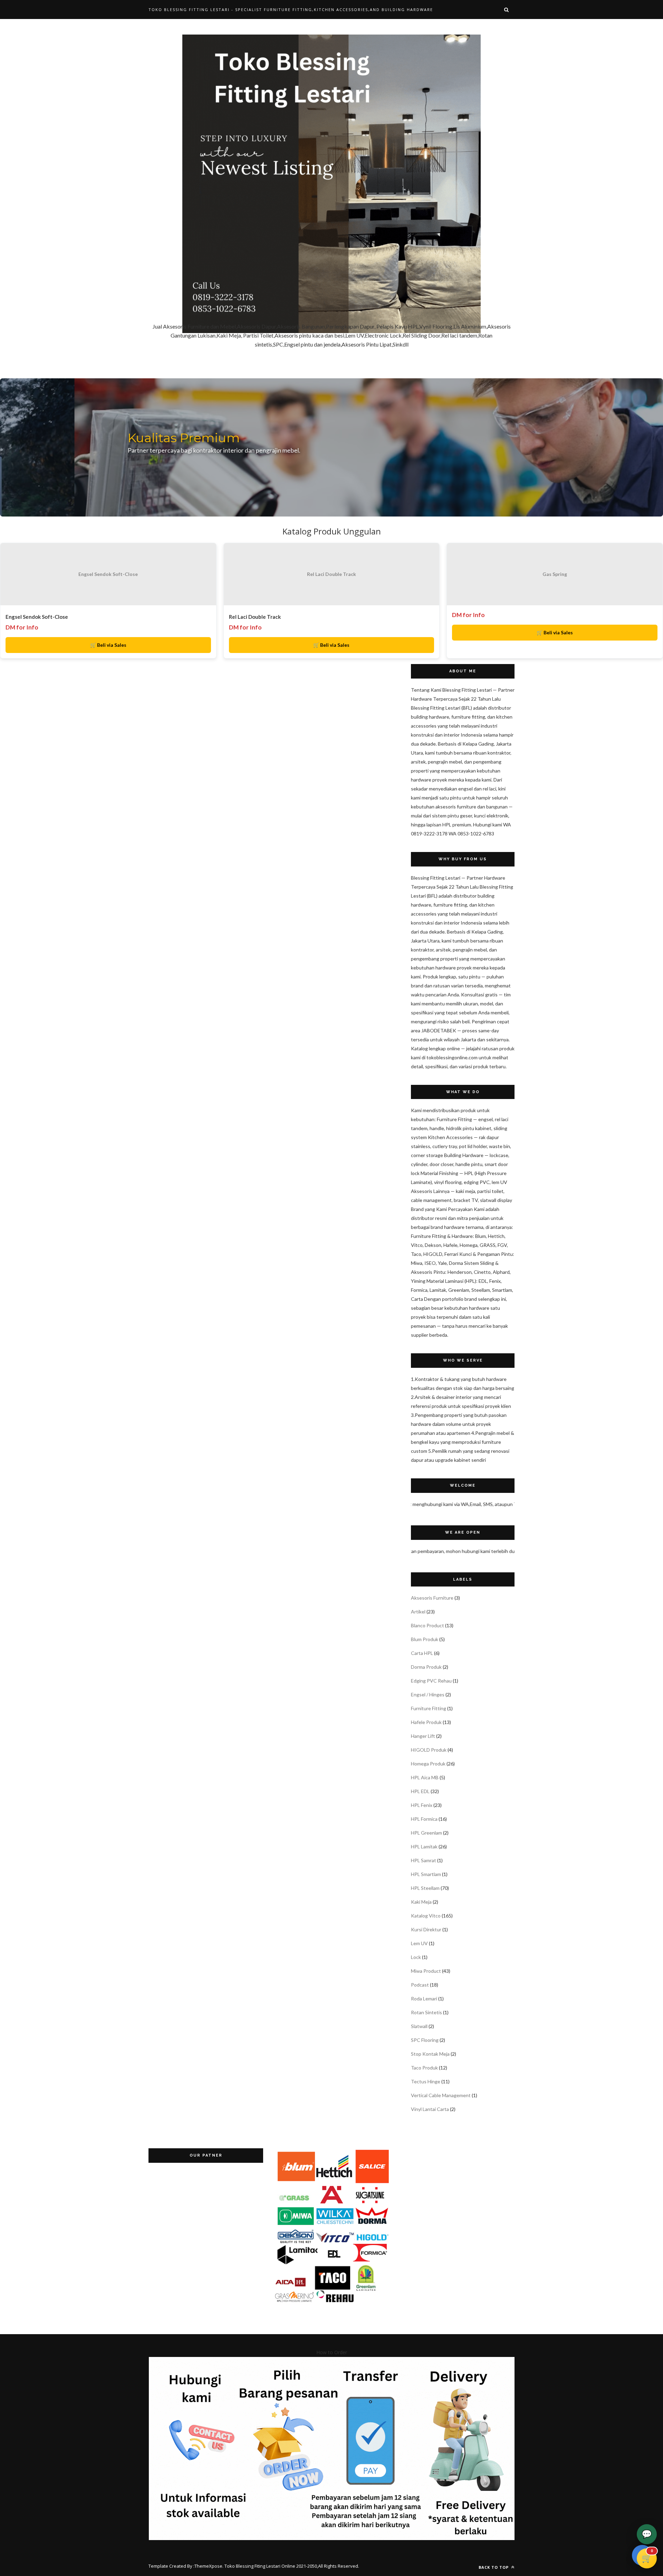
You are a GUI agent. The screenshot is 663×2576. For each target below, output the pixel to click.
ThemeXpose (208, 2566)
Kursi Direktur (426, 1929)
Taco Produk (424, 2068)
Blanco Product (427, 1625)
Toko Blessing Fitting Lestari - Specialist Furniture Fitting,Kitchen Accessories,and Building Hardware (291, 10)
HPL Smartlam (426, 1874)
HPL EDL (420, 1791)
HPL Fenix (422, 1805)
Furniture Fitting (429, 1708)
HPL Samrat (424, 1860)
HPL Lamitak (424, 1846)
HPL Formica (424, 1819)
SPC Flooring (425, 2040)
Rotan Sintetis (426, 2012)
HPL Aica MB (425, 1777)
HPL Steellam (425, 1888)
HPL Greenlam (426, 1833)
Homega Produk (428, 1764)
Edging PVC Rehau (431, 1681)
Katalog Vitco (426, 1916)
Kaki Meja (421, 1902)
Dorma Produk (426, 1667)
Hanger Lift (423, 1736)
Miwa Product (426, 1971)
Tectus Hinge (426, 2081)
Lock (416, 1957)
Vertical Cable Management (441, 2095)
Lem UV (419, 1943)
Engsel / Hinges (428, 1694)
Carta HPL (422, 1653)
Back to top (494, 2567)
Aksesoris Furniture (432, 1598)
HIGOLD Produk (429, 1750)
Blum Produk (425, 1639)
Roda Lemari (424, 1999)
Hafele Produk (426, 1722)
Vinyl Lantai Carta (430, 2109)
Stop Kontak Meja (430, 2054)
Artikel (418, 1612)
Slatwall (419, 2026)
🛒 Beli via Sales (108, 645)
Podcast (420, 1985)
